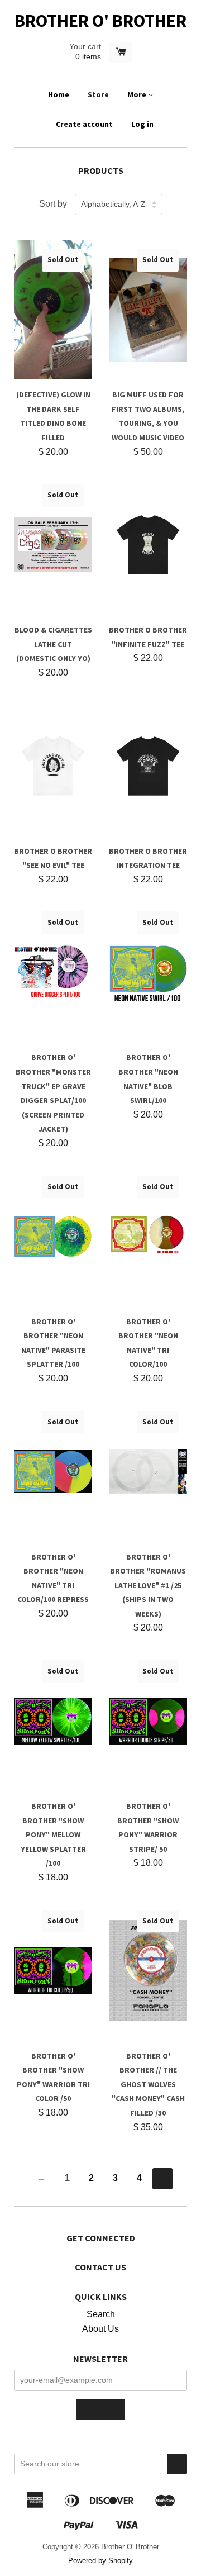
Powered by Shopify (100, 2561)
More (138, 94)
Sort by (53, 204)
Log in (142, 124)
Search (101, 2314)
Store (98, 94)
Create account (84, 124)
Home (59, 94)
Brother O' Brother (100, 21)
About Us (100, 2329)
